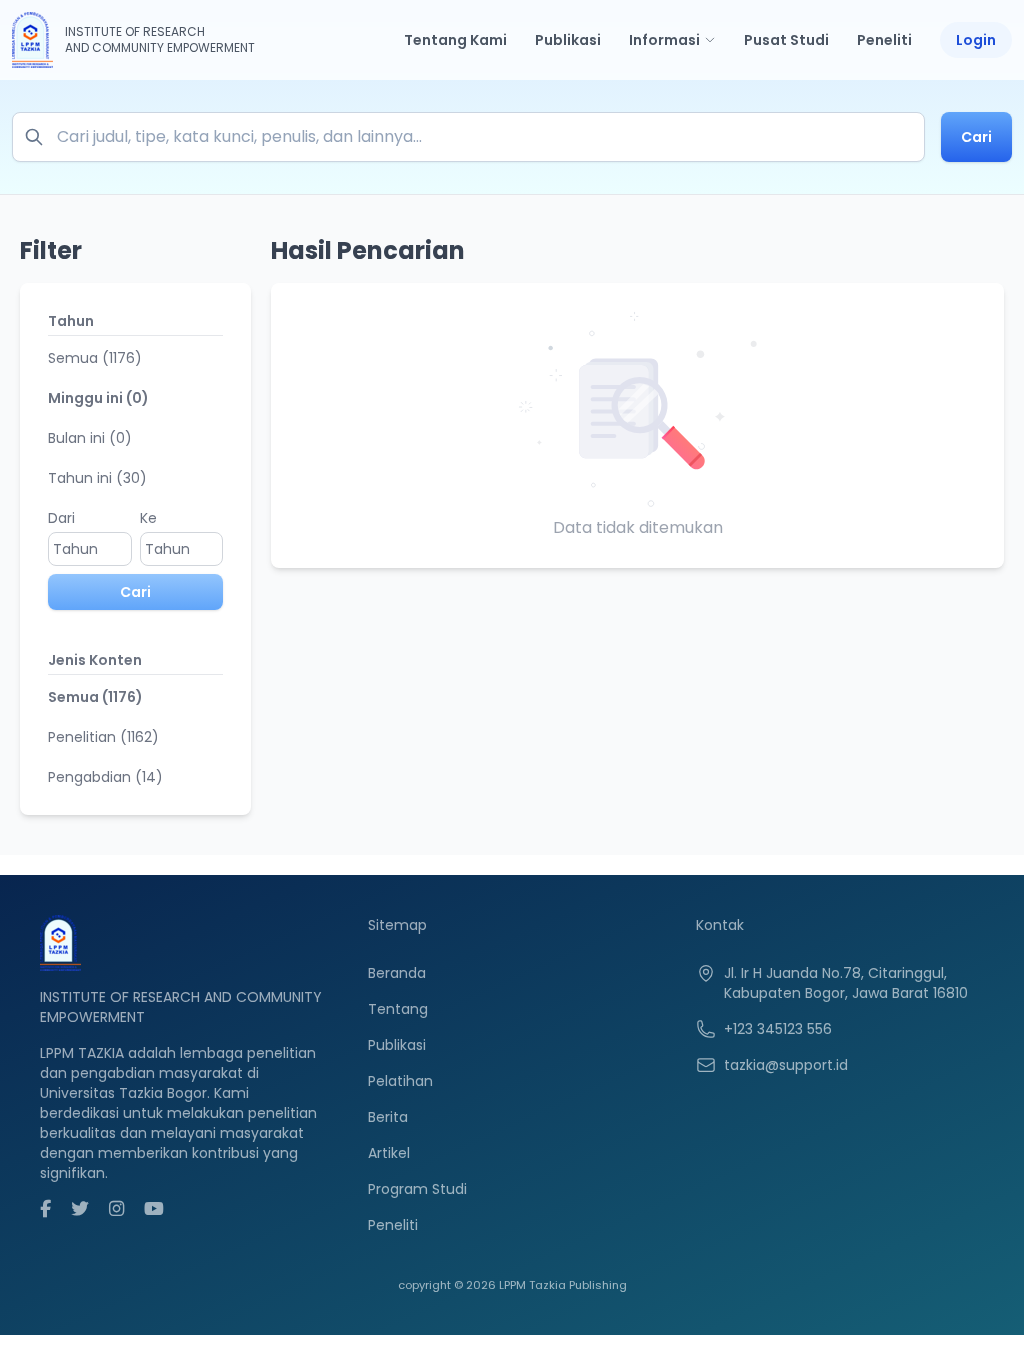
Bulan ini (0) (90, 438)
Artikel (389, 1153)
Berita (388, 1117)
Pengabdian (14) (105, 777)
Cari (976, 137)
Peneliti (884, 40)
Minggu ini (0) (98, 398)
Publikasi (568, 40)
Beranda (397, 973)
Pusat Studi (786, 40)
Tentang (398, 1009)
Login (976, 40)
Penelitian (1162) (103, 737)
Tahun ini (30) (97, 478)
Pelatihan (400, 1081)
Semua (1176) (95, 358)
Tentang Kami (455, 40)
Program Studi (417, 1189)
